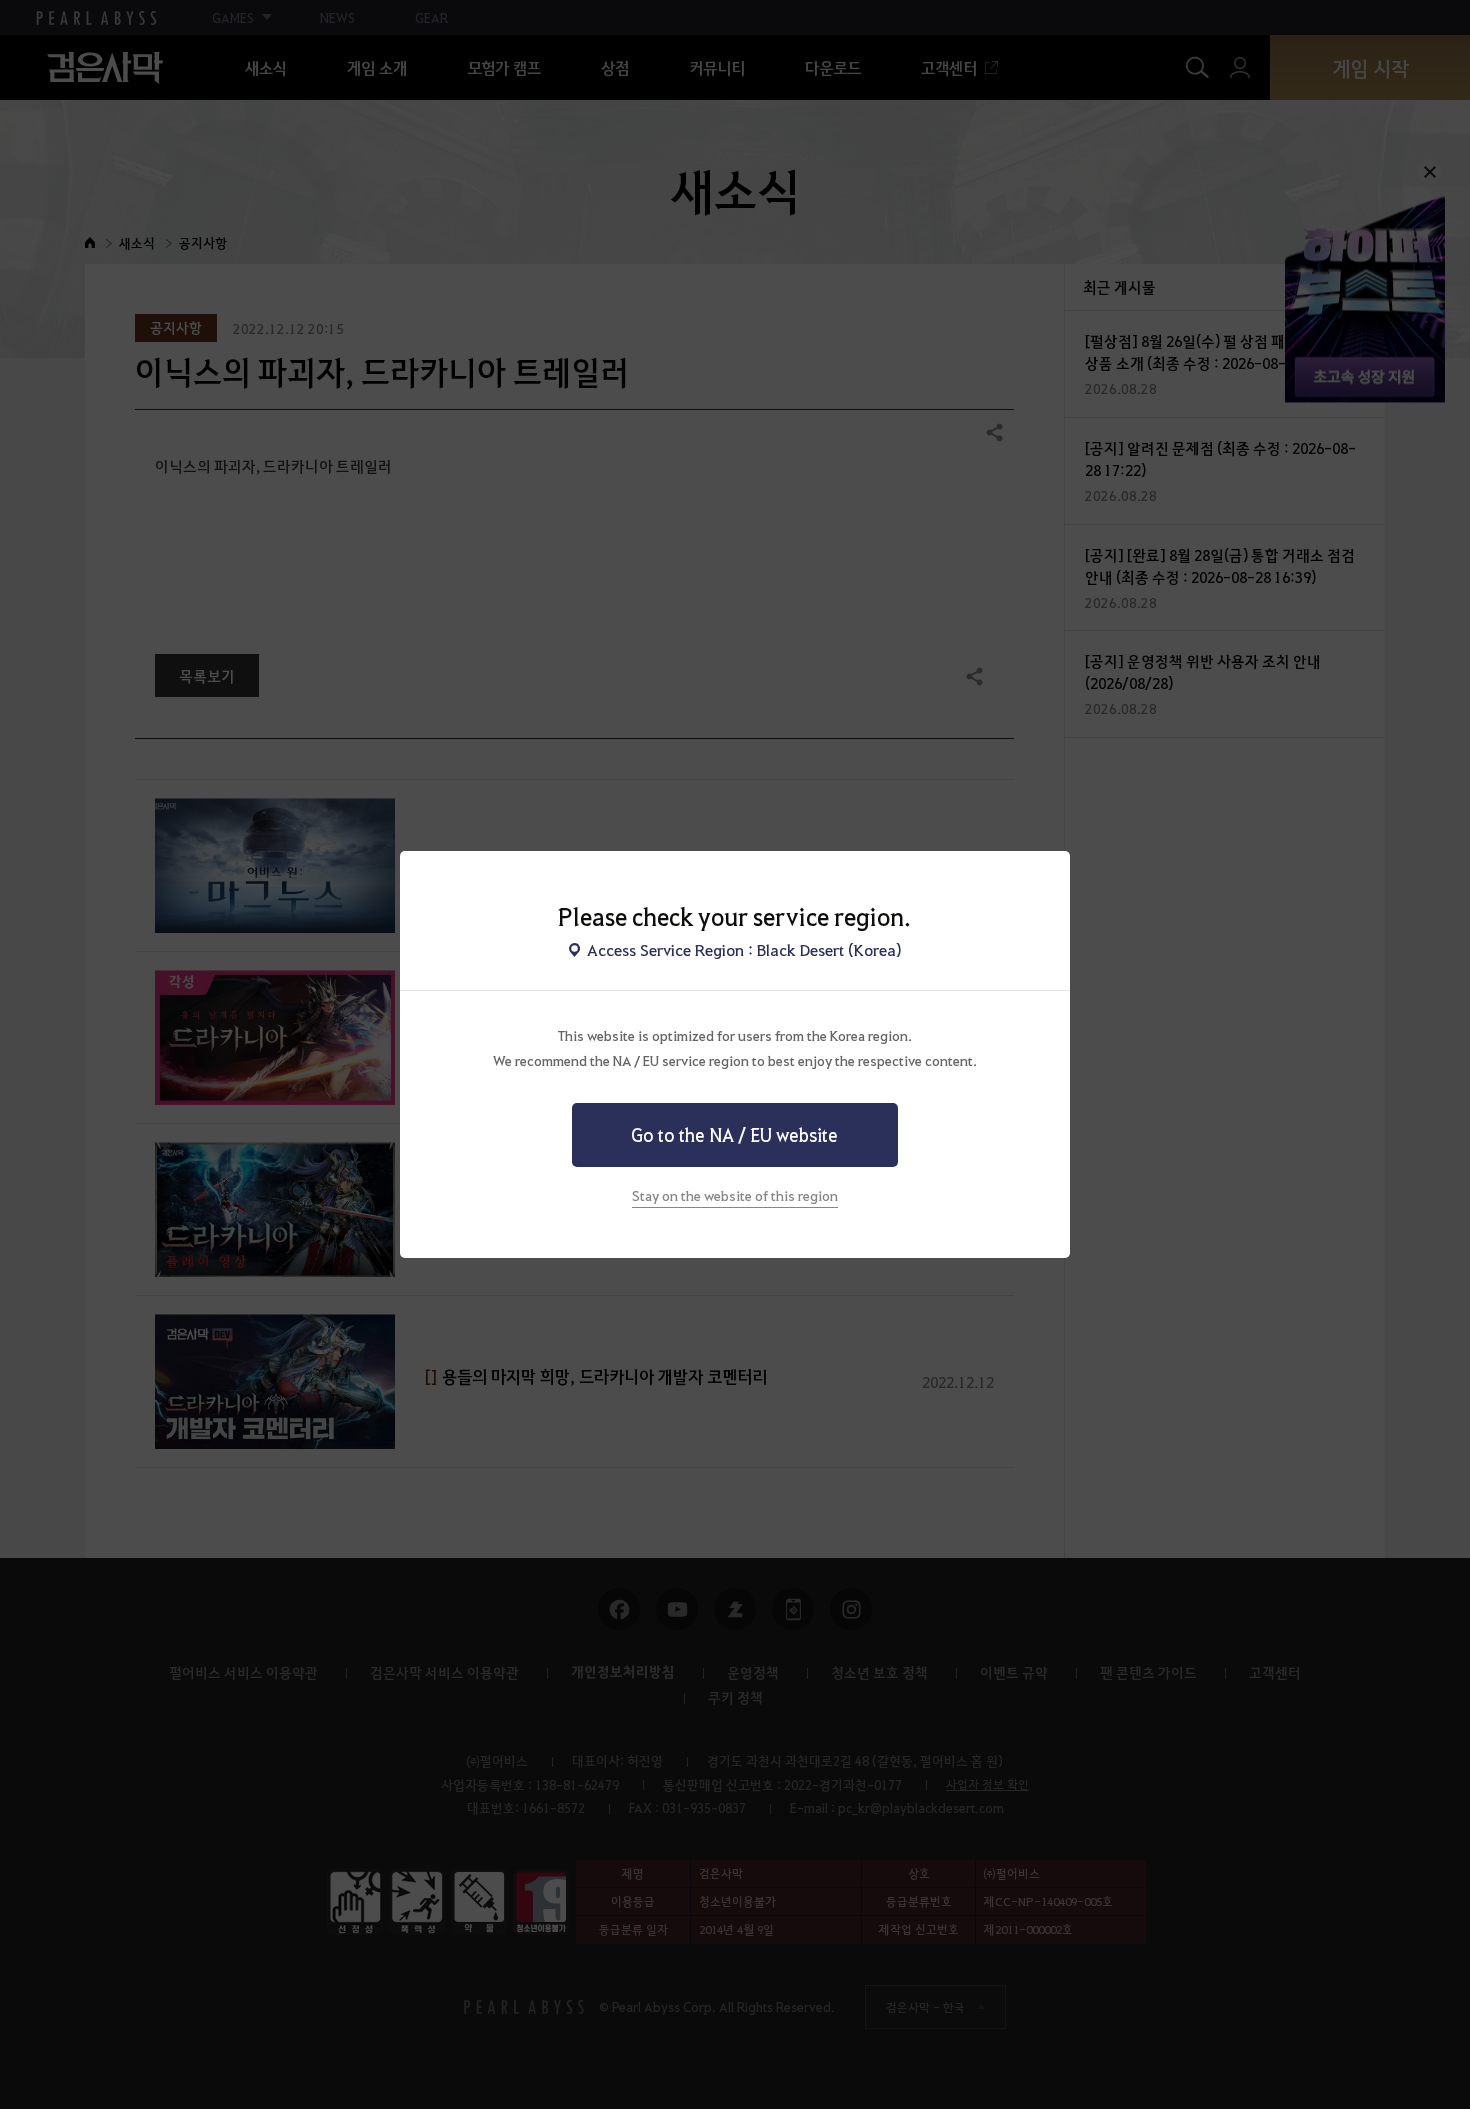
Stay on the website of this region (735, 1195)
